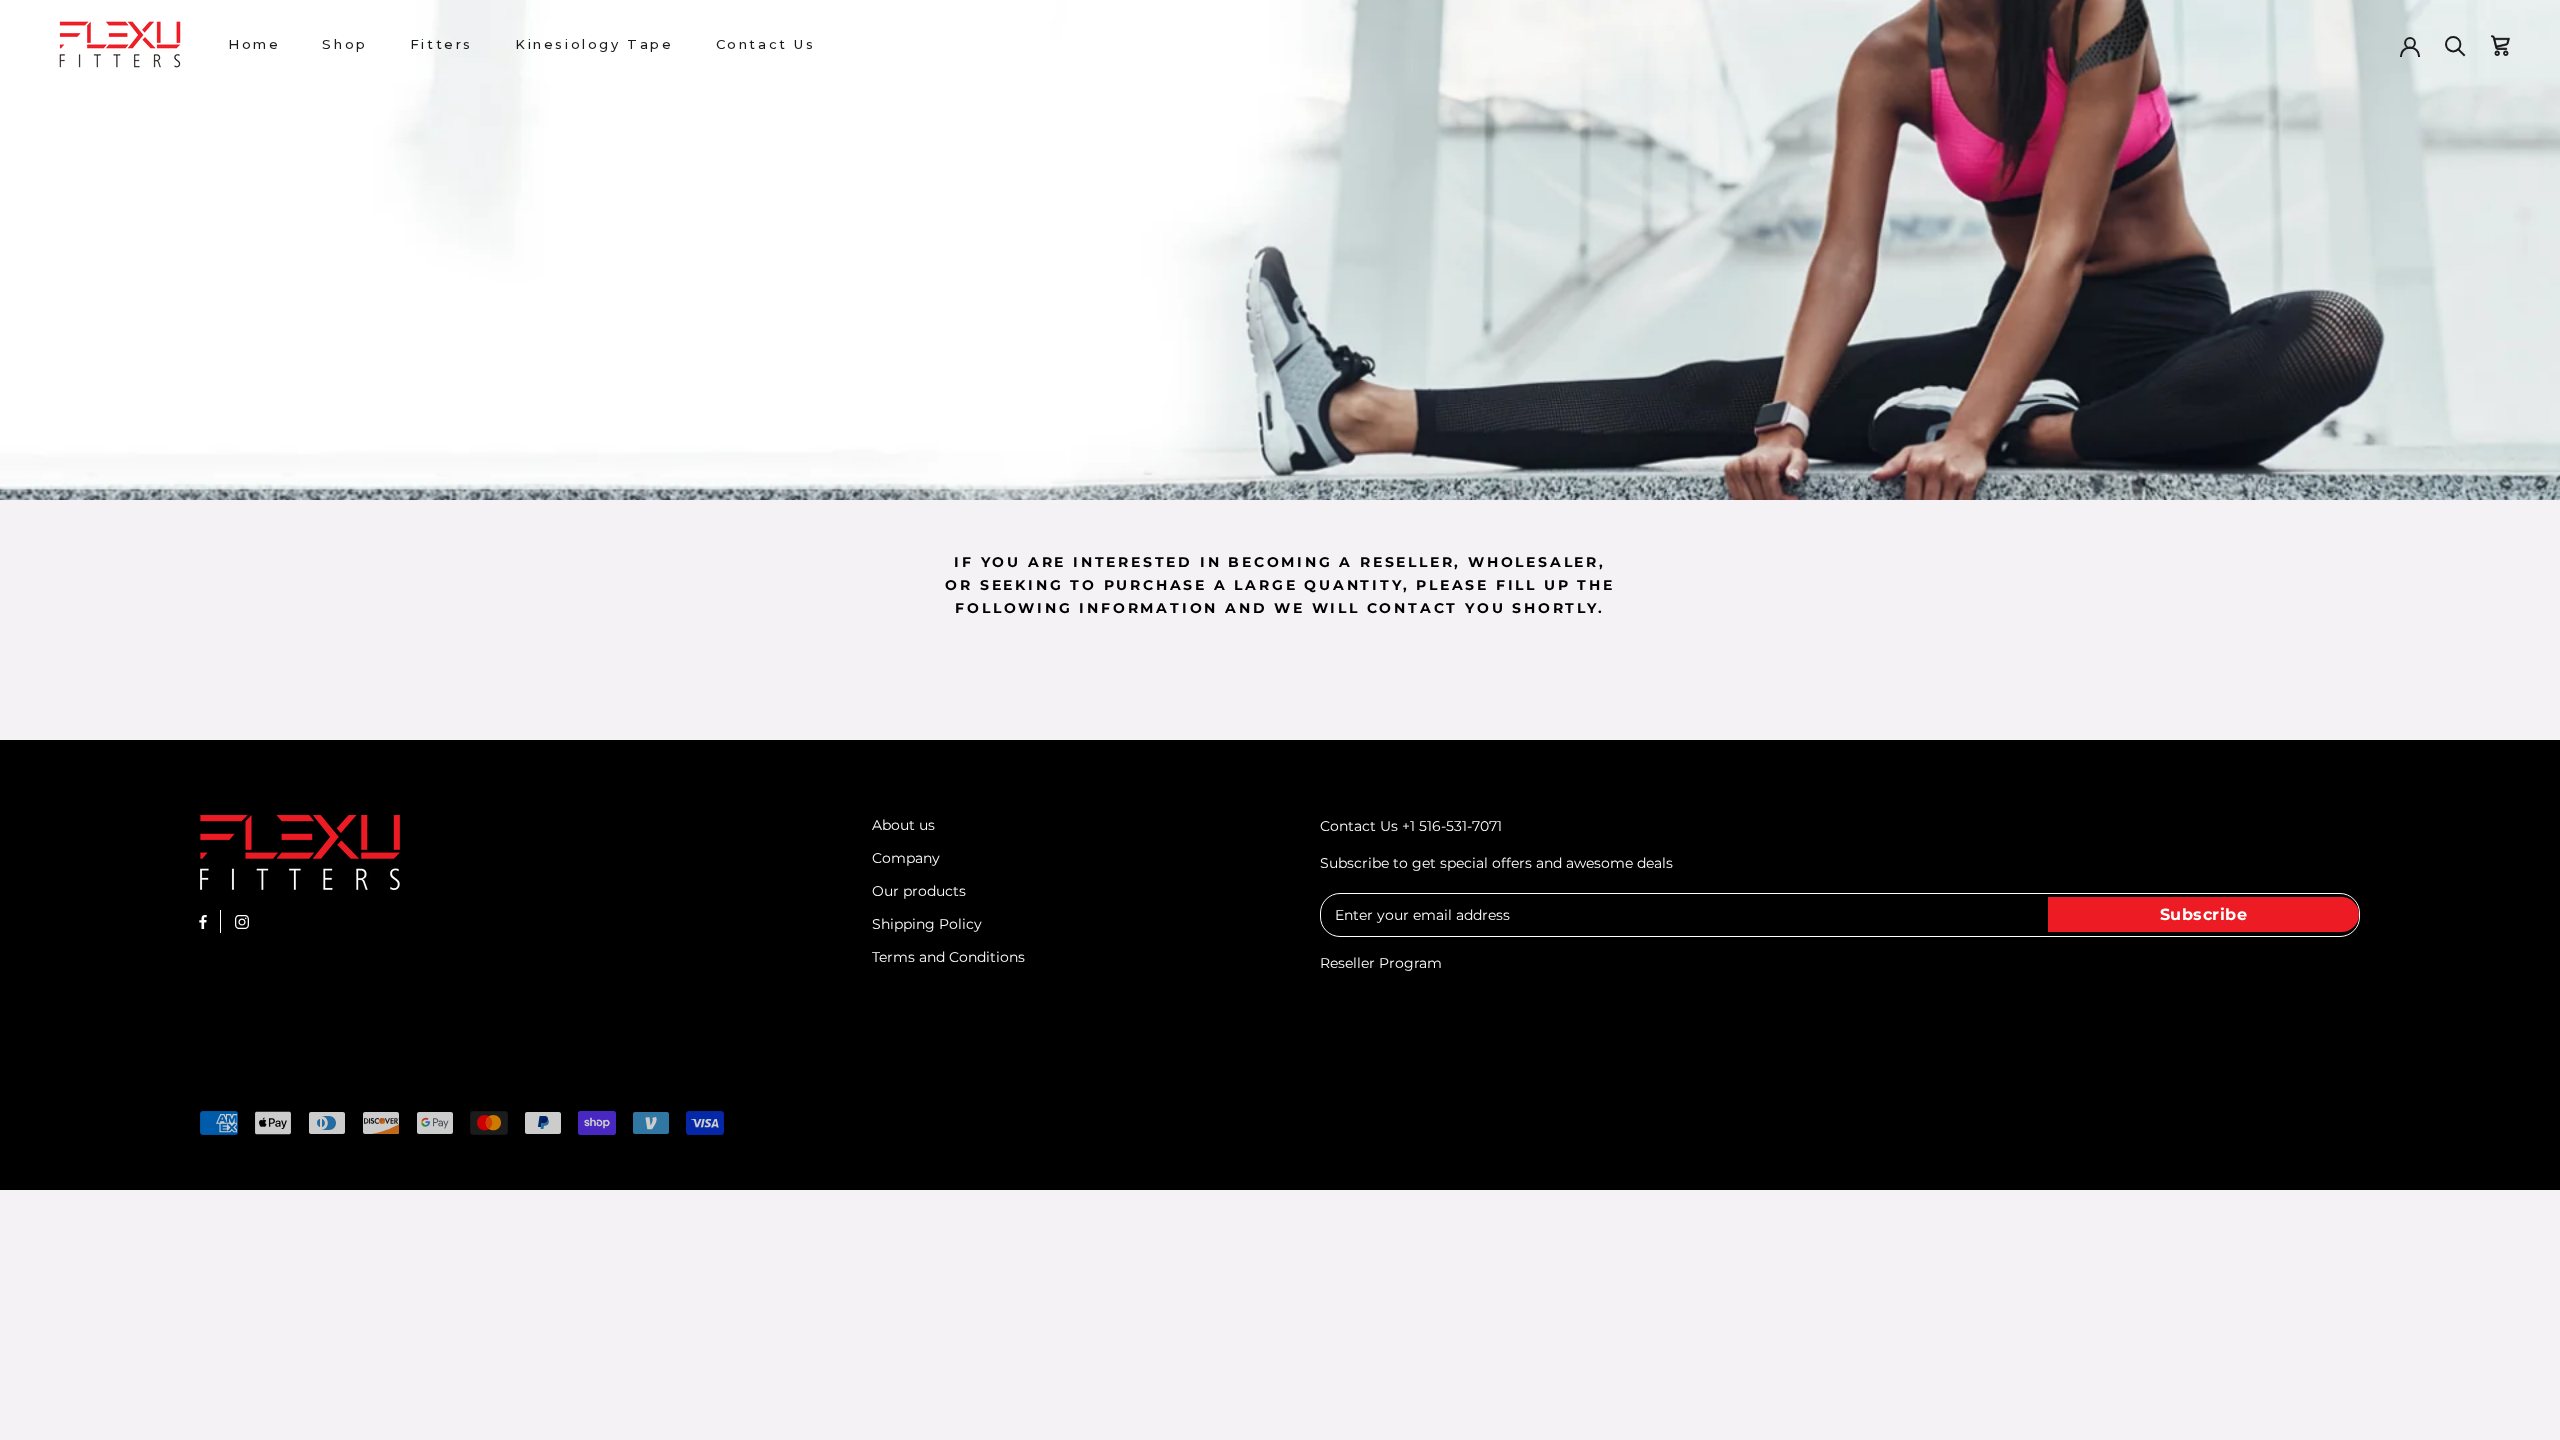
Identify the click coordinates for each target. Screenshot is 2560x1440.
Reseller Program (1381, 963)
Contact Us (766, 44)
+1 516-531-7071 (1452, 826)
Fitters (441, 44)
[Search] (2455, 44)
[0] (2500, 44)
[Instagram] (242, 921)
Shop (344, 44)
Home (254, 44)
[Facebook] (203, 921)
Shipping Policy (927, 924)
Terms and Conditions (948, 957)
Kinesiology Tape (594, 44)
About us (903, 825)
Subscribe (2204, 914)
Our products (919, 891)
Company (906, 858)
